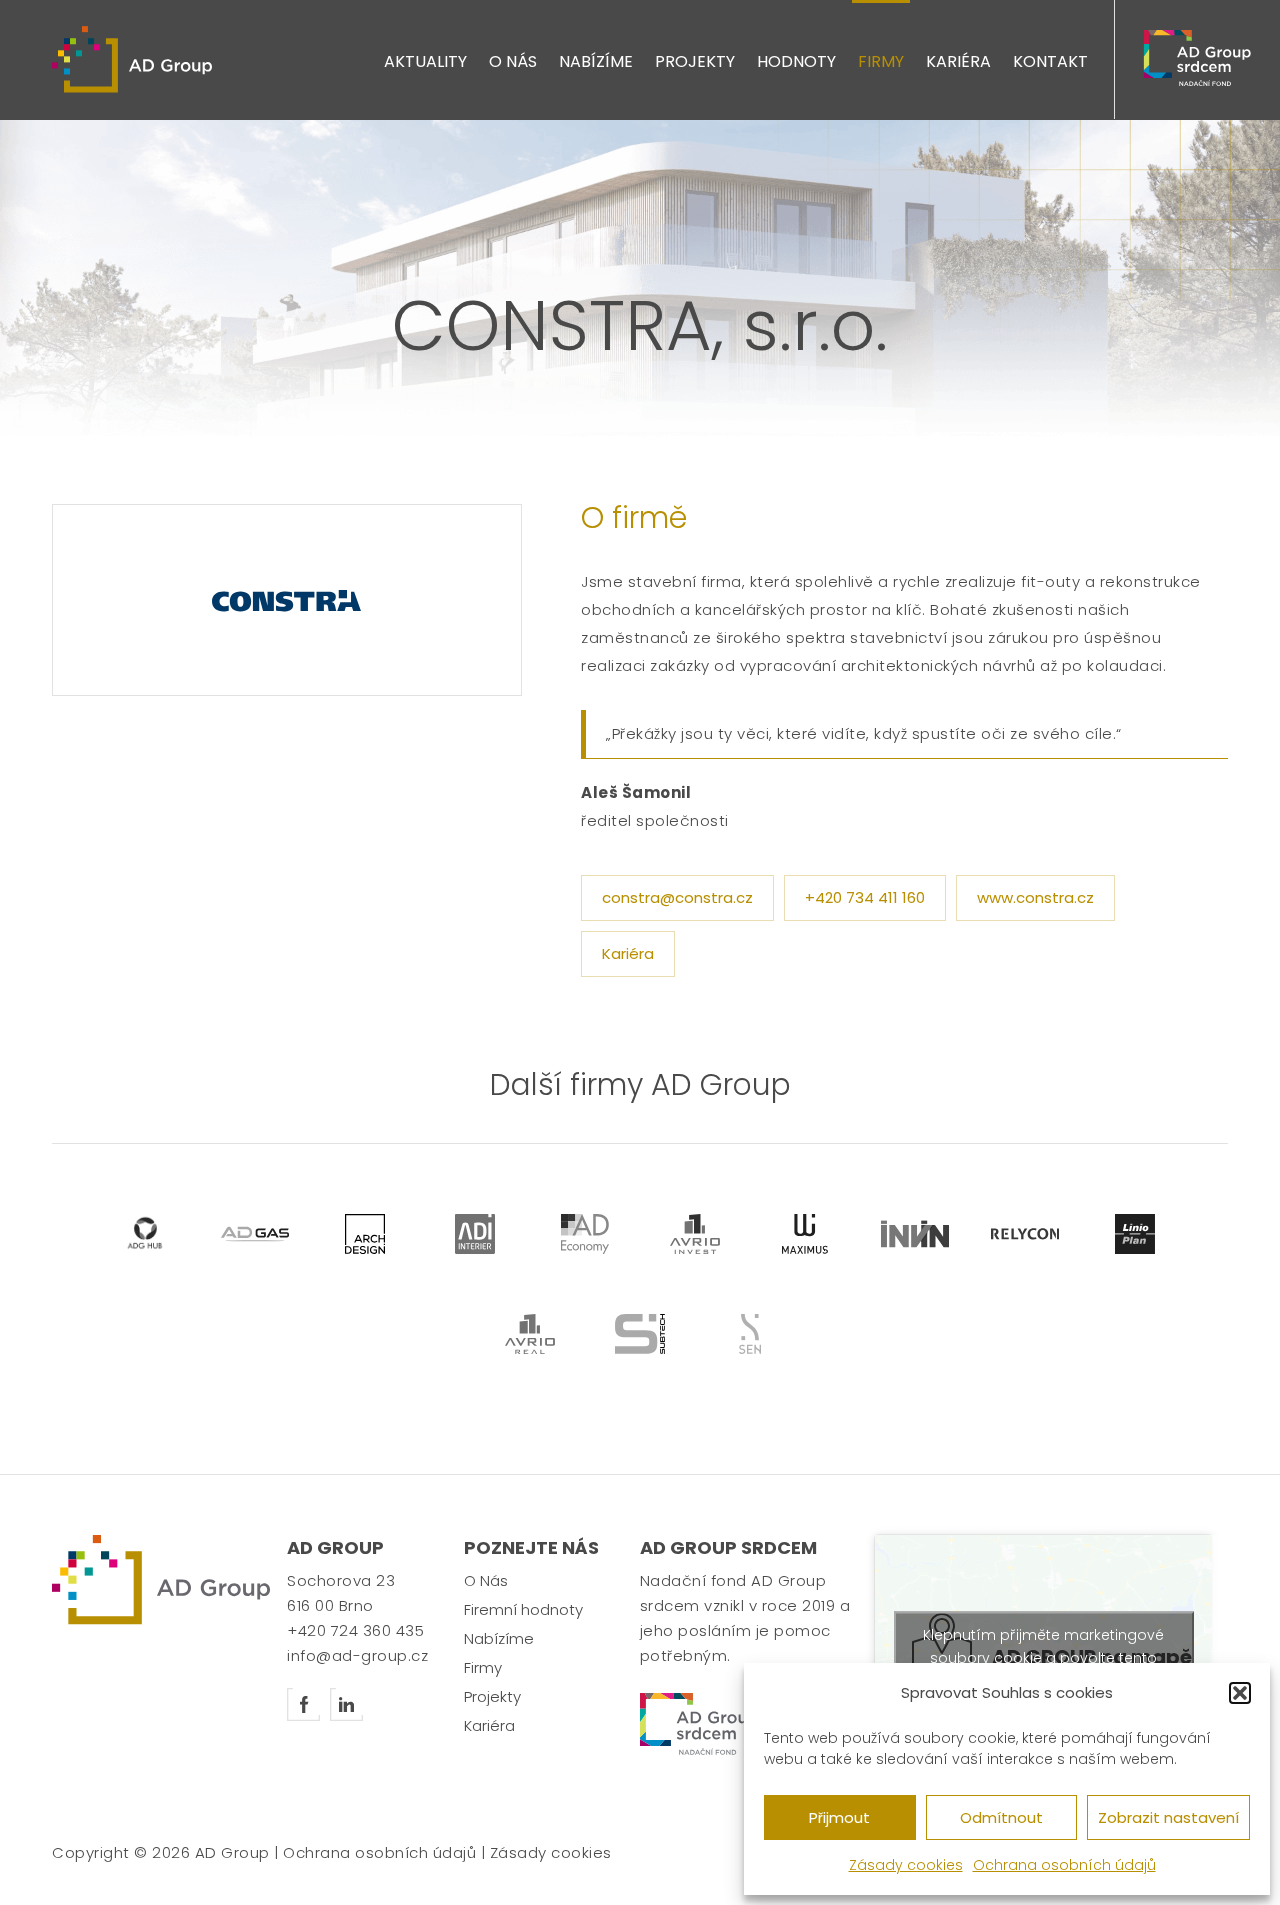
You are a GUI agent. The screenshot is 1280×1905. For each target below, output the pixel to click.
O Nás (513, 62)
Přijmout (839, 1817)
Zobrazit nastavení (1168, 1817)
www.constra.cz (1035, 897)
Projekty (695, 62)
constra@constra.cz (677, 897)
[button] (1240, 1693)
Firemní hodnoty (523, 1609)
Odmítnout (1001, 1817)
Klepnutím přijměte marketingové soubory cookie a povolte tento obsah (1043, 1657)
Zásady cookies (906, 1865)
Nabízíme (596, 62)
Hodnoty (796, 62)
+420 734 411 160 (865, 897)
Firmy (881, 62)
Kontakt (1050, 62)
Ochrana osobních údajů (1064, 1865)
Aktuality (425, 62)
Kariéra (958, 62)
